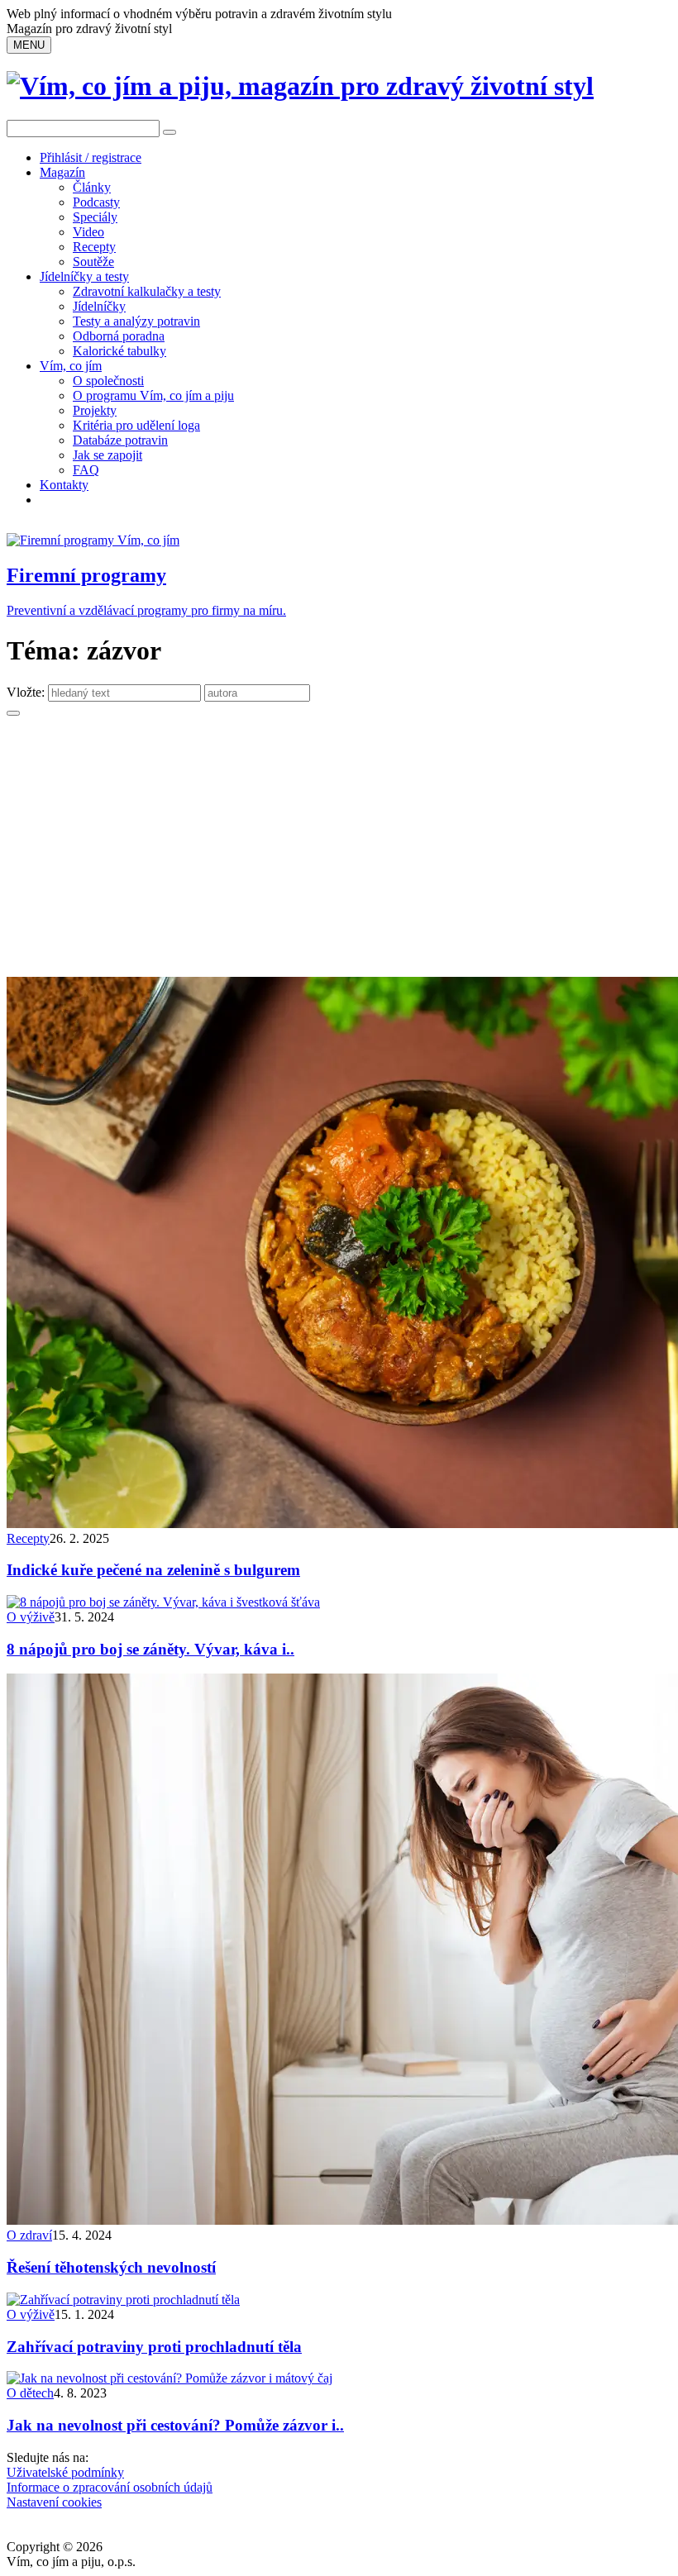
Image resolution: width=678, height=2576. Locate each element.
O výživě (31, 1617)
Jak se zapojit (107, 455)
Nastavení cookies (54, 2502)
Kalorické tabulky (119, 351)
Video (88, 232)
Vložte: (27, 692)
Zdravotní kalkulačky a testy (147, 291)
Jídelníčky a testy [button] (84, 276)
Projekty (95, 410)
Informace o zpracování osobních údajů (110, 2487)
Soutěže (93, 262)
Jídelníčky (99, 306)
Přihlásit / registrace (91, 157)
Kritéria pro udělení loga (136, 425)
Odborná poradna (119, 336)
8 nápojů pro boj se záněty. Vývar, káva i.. (150, 1649)
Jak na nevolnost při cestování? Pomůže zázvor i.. (175, 2425)
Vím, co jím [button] (71, 366)
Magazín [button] (62, 172)
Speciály (95, 217)
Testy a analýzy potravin (136, 321)
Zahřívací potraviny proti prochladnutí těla (154, 2347)
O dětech (30, 2393)
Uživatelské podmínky (65, 2472)
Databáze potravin (120, 440)
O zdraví (29, 2235)
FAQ (86, 470)
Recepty (94, 247)
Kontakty (64, 485)
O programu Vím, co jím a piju (153, 395)
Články (92, 187)
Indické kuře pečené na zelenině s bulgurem (153, 1570)
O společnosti (108, 381)
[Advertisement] (339, 853)
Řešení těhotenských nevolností (111, 2267)
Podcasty (96, 202)
